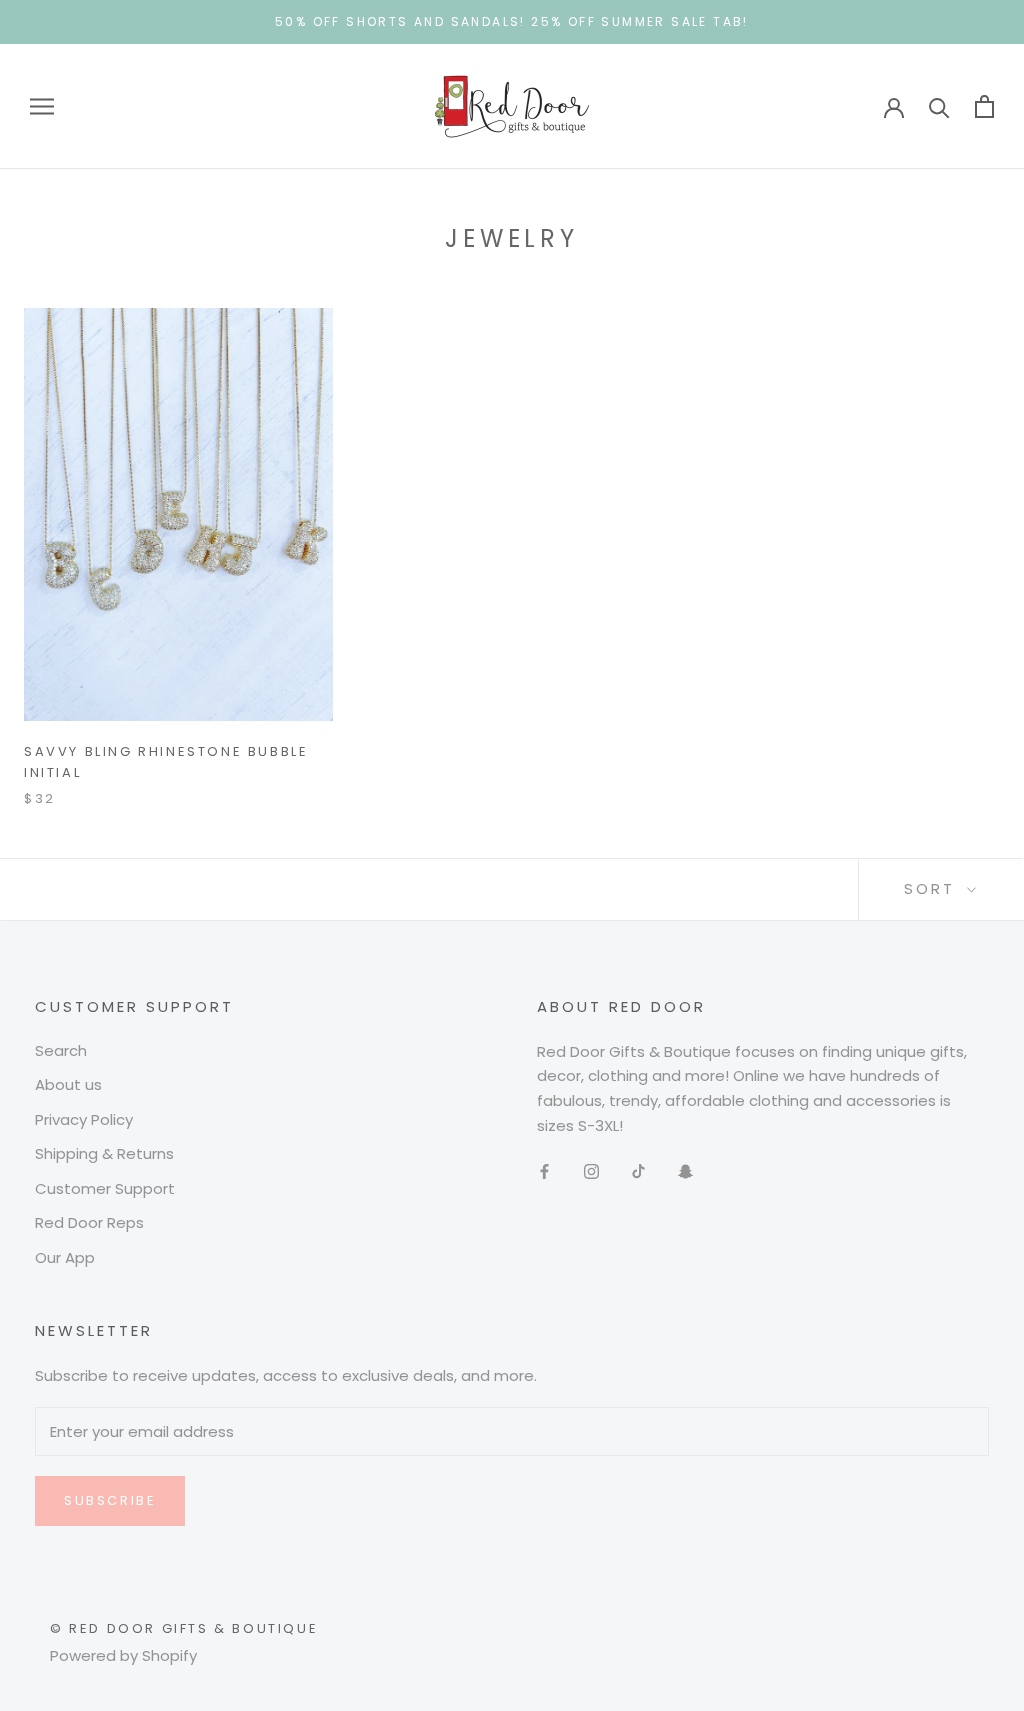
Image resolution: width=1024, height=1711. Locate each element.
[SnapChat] (685, 1171)
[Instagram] (591, 1171)
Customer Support (105, 1188)
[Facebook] (544, 1171)
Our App (65, 1257)
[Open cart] (984, 106)
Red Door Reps (89, 1222)
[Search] (939, 106)
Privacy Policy (84, 1119)
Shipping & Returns (104, 1153)
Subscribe (110, 1500)
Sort (933, 888)
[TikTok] (638, 1171)
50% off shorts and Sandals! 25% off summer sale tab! (512, 21)
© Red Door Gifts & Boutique (184, 1628)
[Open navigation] (42, 106)
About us (68, 1084)
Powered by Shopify (123, 1655)
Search (61, 1050)
